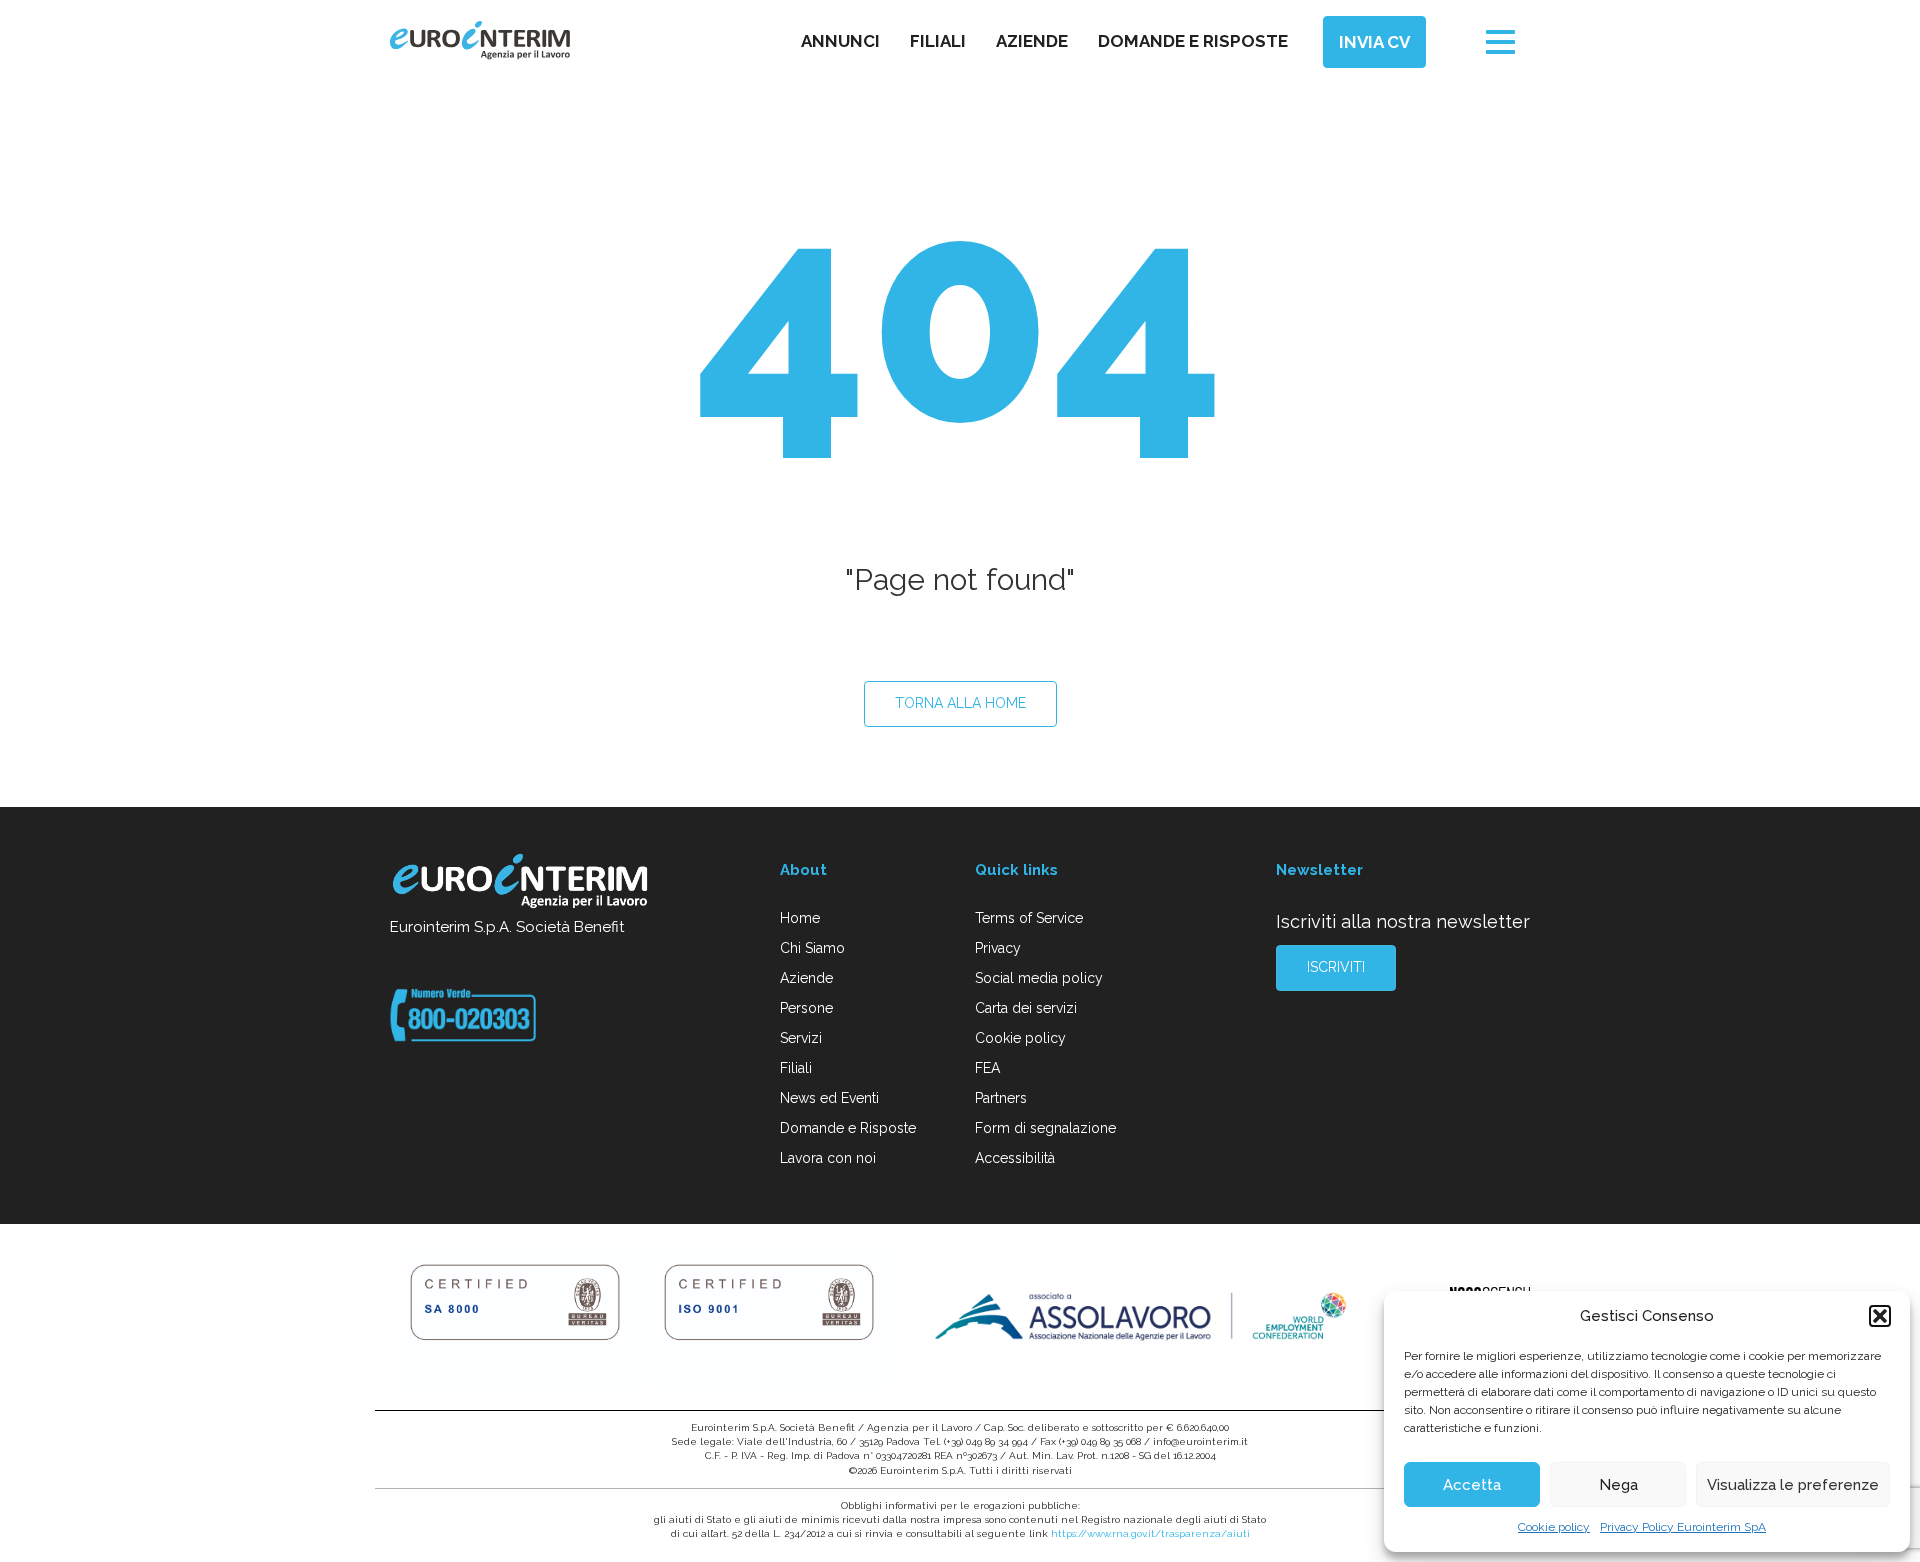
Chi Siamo (812, 948)
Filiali (938, 41)
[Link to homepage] (521, 884)
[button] (1880, 1316)
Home (800, 918)
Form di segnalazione (1045, 1128)
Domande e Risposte (848, 1128)
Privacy (998, 948)
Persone (806, 1008)
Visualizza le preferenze (1793, 1485)
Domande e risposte (1193, 41)
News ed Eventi (829, 1098)
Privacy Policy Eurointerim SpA (1683, 1527)
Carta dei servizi (1026, 1008)
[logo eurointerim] (480, 40)
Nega (1618, 1485)
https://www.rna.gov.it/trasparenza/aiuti (1150, 1533)
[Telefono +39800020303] (463, 1014)
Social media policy (1039, 978)
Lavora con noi (828, 1158)
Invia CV (1374, 42)
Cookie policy (1554, 1527)
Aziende (1032, 41)
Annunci (840, 41)
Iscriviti (1336, 967)
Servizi (801, 1038)
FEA (987, 1068)
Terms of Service (1029, 918)
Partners (1001, 1098)
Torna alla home (960, 703)
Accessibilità (1015, 1158)
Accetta (1472, 1485)
